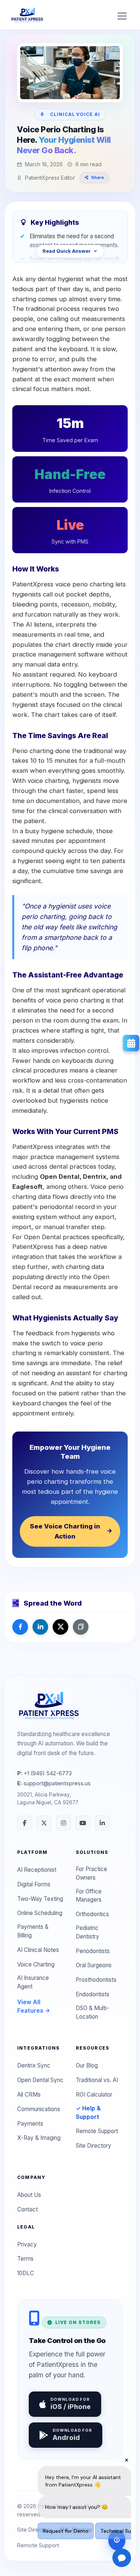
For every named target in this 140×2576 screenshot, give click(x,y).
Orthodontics (92, 1914)
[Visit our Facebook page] (20, 1627)
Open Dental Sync (40, 2080)
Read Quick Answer (67, 251)
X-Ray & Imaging (39, 2138)
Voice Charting (36, 1964)
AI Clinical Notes (38, 1950)
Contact (27, 2209)
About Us (29, 2195)
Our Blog (87, 2065)
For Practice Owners (91, 1873)
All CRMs (29, 2095)
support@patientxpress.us (54, 1783)
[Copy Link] (81, 1627)
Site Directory (94, 2146)
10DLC (26, 2273)
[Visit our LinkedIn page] (40, 1627)
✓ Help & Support (88, 2113)
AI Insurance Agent (33, 1982)
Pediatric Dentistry (88, 1932)
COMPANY (31, 2177)
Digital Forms (34, 1884)
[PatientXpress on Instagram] (63, 1823)
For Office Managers (89, 1896)
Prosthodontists (96, 1980)
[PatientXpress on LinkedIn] (102, 1823)
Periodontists (93, 1951)
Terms (25, 2259)
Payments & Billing (33, 1931)
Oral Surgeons (94, 1965)
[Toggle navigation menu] (122, 15)
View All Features (31, 2006)
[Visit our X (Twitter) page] (60, 1627)
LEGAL (26, 2227)
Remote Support (97, 2131)
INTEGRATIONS (38, 2048)
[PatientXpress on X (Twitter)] (44, 1823)
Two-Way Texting (40, 1899)
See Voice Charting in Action (65, 1531)
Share (98, 177)
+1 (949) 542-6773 (44, 1773)
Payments (30, 2124)
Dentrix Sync (34, 2065)
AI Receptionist (37, 1870)
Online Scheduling (40, 1913)
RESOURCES (93, 2048)
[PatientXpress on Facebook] (25, 1823)
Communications (39, 2109)
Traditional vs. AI (97, 2080)
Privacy (27, 2244)
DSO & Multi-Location (92, 2012)
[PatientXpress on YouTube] (83, 1823)
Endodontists (93, 1994)
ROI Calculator (94, 2095)
